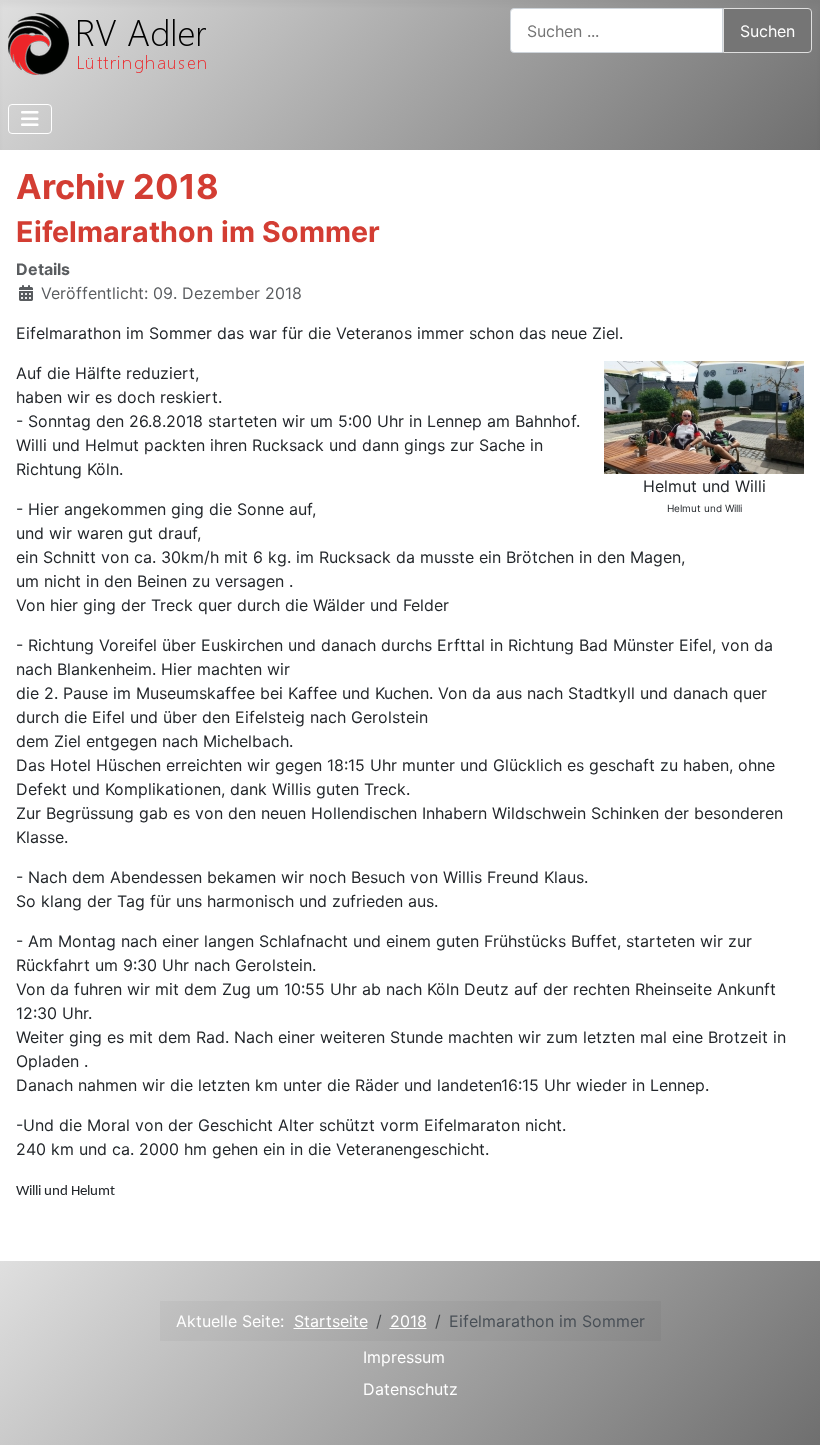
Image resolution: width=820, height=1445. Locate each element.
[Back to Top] (785, 1408)
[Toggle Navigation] (30, 119)
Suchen (767, 31)
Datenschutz (410, 1389)
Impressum (404, 1357)
